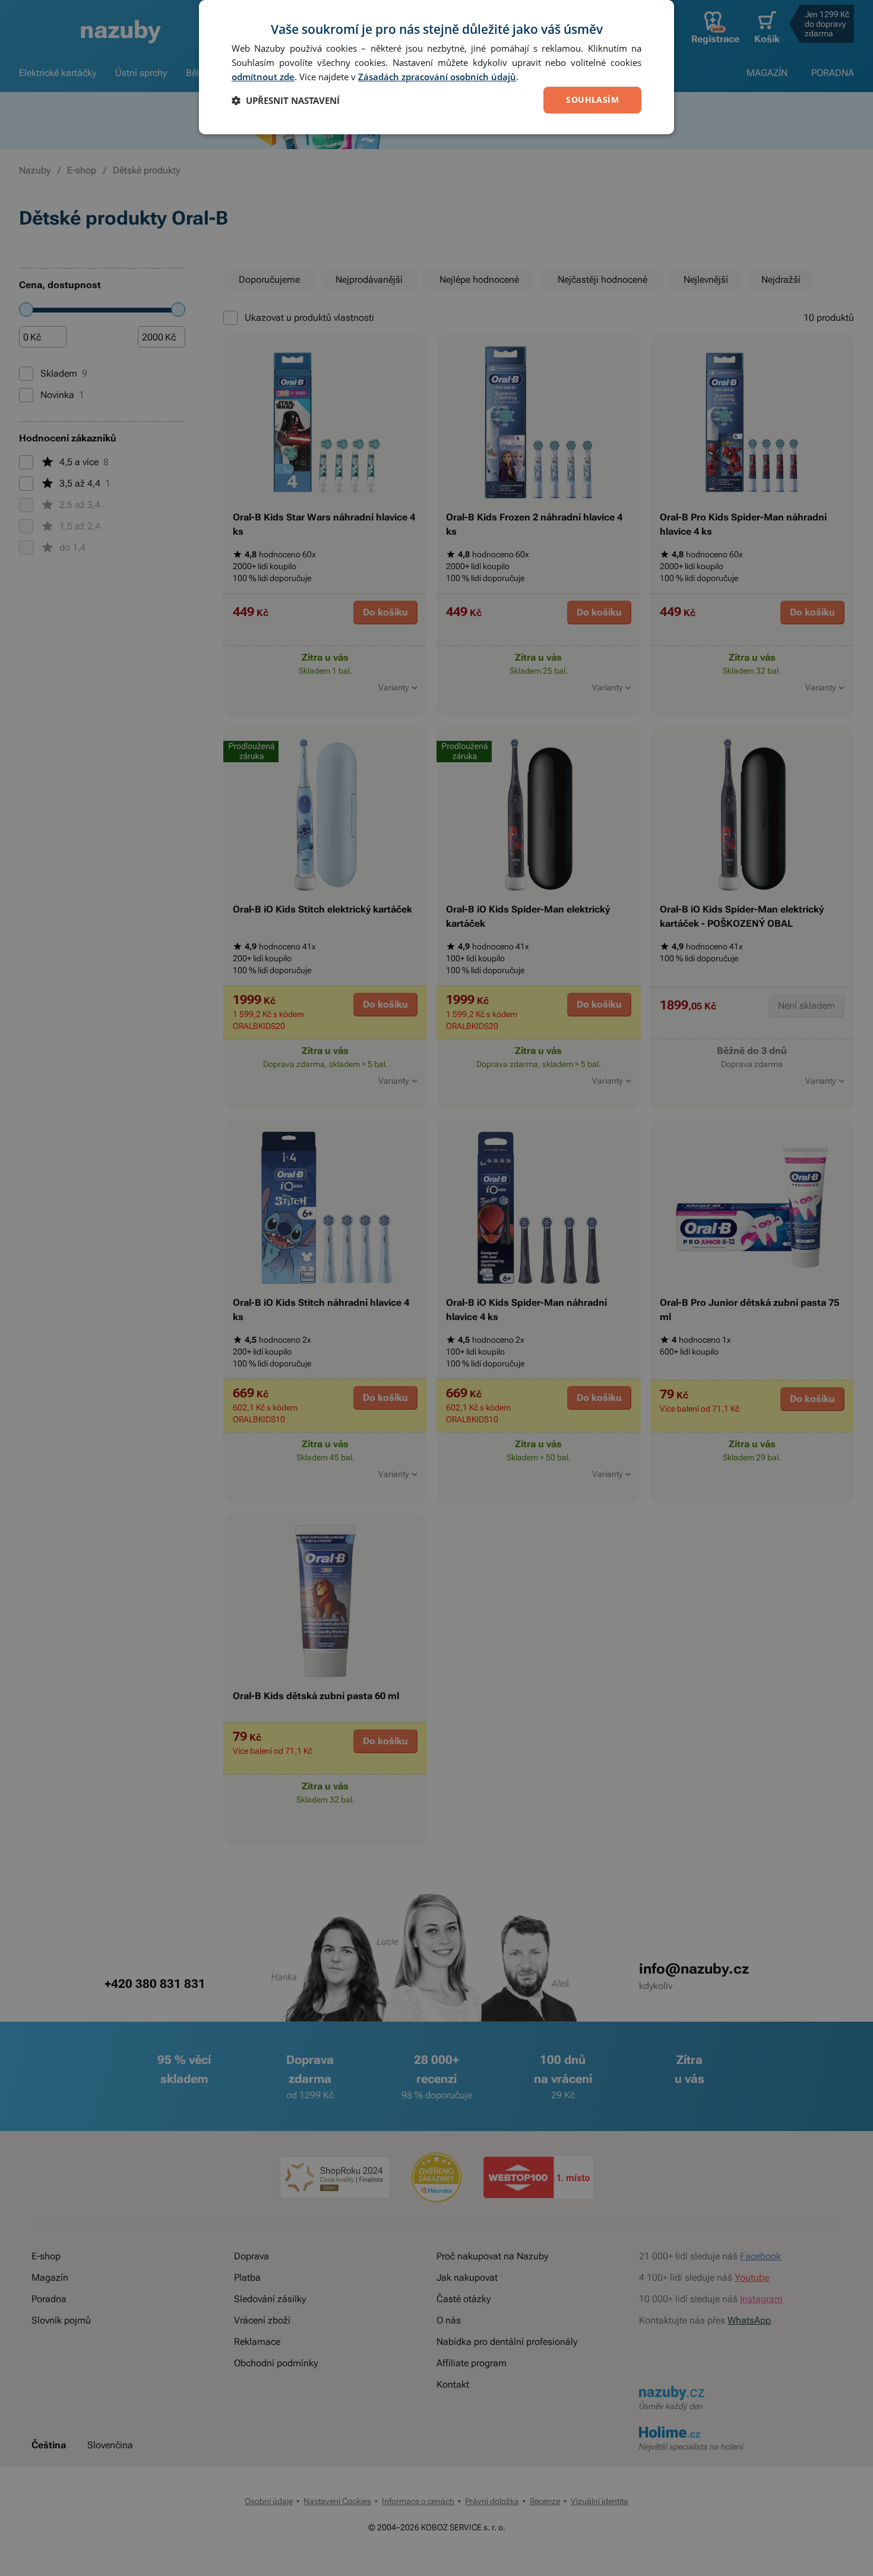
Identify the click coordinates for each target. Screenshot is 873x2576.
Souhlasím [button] (592, 100)
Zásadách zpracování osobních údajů (437, 77)
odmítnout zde (263, 77)
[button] (286, 100)
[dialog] (436, 67)
